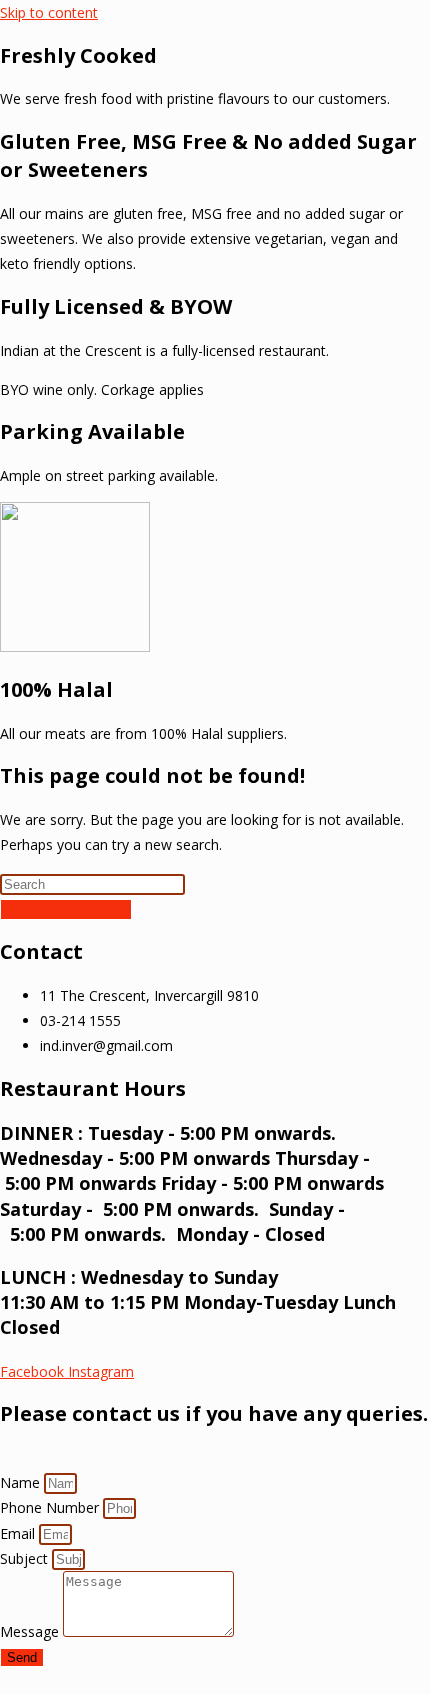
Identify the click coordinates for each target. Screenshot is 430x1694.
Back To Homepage (66, 909)
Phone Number (51, 1507)
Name (22, 1482)
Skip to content (49, 12)
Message (31, 1631)
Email (19, 1533)
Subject (26, 1558)
